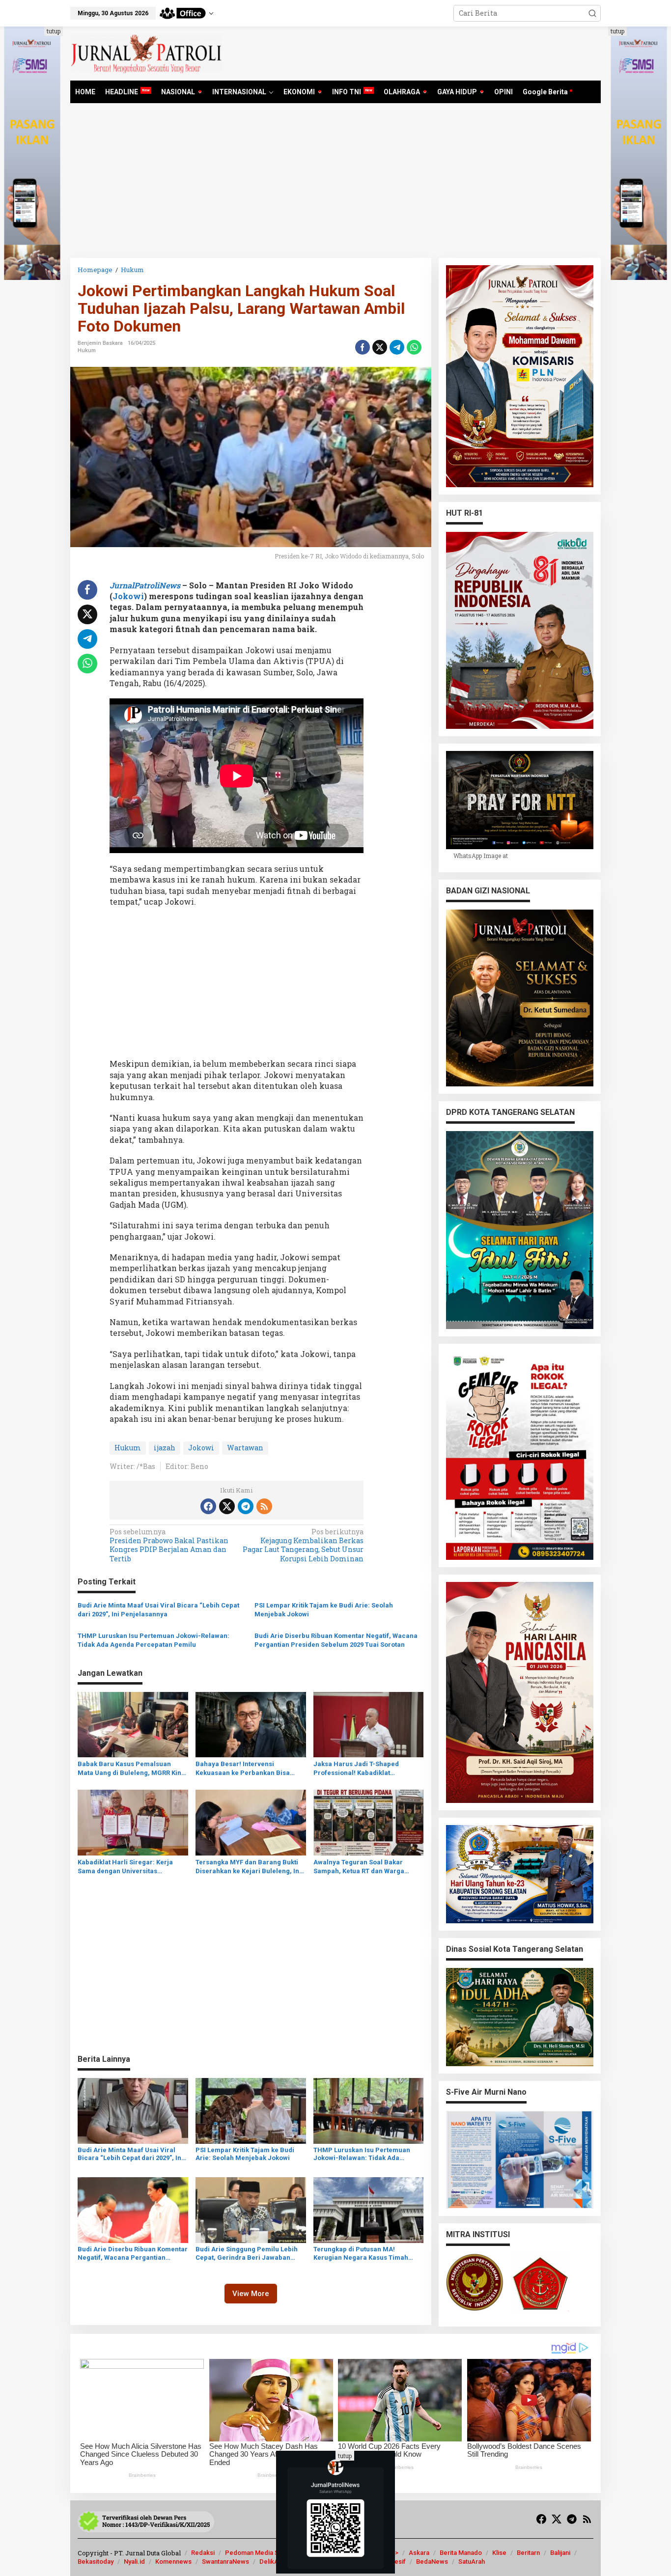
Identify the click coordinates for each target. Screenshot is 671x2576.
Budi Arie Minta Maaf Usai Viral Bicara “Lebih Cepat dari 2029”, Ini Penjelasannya (158, 1610)
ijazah (165, 1448)
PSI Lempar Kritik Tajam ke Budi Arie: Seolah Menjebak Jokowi (324, 1610)
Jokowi (128, 596)
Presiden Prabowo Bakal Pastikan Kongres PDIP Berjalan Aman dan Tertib (169, 1545)
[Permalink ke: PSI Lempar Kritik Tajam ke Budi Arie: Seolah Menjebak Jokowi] (251, 2110)
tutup (54, 31)
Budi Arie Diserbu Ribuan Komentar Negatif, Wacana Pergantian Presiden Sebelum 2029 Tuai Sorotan (336, 1640)
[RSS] (264, 1506)
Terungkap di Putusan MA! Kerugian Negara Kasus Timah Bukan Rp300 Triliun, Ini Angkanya (366, 2254)
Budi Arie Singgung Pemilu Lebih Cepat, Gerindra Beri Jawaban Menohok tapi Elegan (247, 2254)
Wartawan (245, 1448)
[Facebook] (208, 1506)
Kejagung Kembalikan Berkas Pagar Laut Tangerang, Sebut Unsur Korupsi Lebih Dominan (303, 1545)
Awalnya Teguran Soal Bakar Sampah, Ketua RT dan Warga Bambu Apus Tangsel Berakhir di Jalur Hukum (364, 1867)
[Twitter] (227, 1506)
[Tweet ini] (380, 347)
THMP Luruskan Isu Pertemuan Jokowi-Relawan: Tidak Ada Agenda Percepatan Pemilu (154, 1640)
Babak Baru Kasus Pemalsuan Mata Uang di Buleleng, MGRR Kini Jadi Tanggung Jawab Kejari (130, 1769)
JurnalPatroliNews (145, 585)
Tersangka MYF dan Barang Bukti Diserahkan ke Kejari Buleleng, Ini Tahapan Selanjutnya (248, 1867)
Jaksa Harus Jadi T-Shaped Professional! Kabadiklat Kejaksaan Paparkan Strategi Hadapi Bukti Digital (359, 1769)
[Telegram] (246, 1506)
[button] (592, 13)
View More (251, 2294)
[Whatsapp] (414, 347)
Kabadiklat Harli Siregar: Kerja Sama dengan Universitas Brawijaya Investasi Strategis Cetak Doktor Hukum (132, 1867)
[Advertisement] (335, 184)
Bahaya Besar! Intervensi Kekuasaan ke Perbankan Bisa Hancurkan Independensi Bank (244, 1769)
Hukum (87, 350)
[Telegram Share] (397, 347)
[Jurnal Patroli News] (146, 53)
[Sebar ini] (363, 347)
